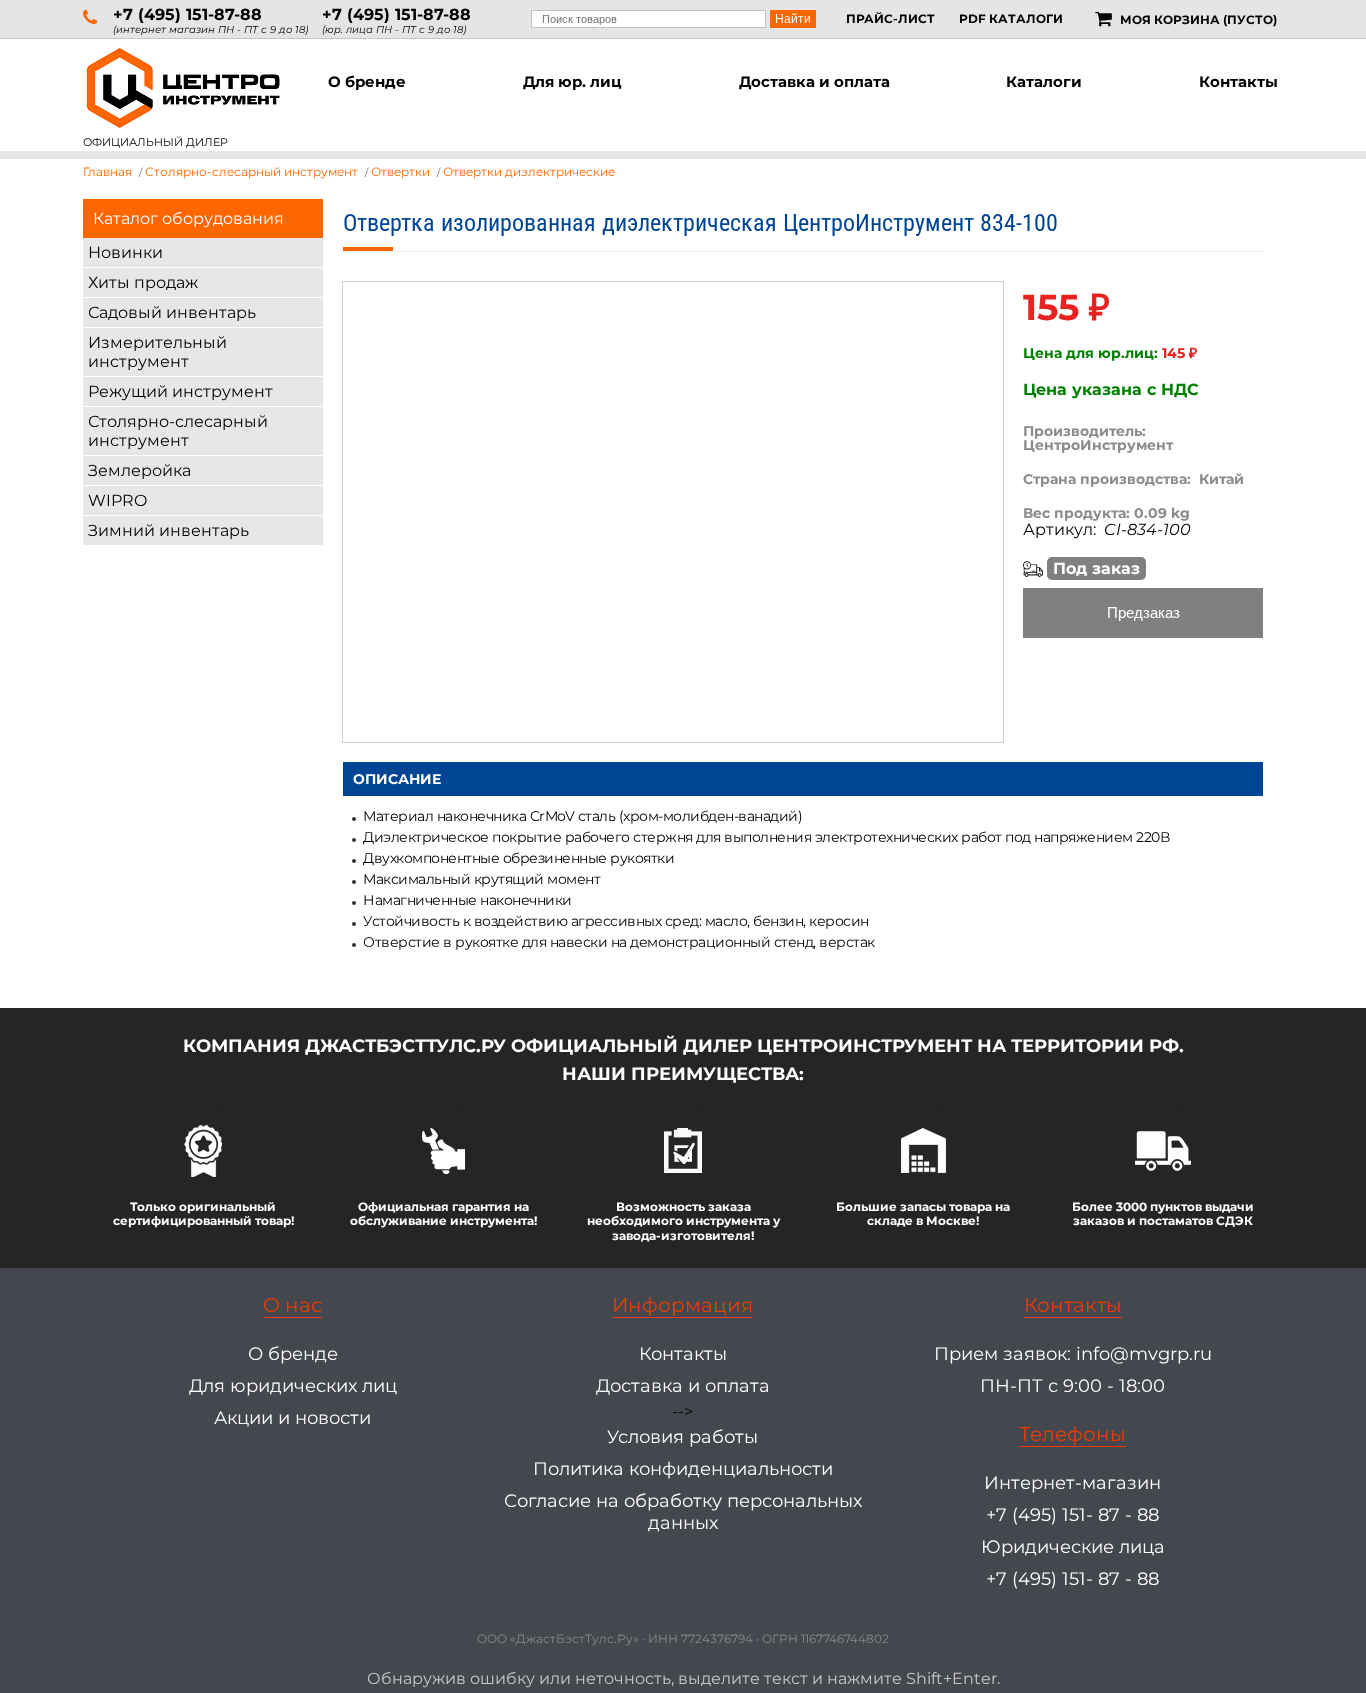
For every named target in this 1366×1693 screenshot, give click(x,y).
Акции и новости (292, 1418)
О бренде (367, 81)
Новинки (125, 252)
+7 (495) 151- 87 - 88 (1072, 1515)
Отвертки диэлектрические (529, 171)
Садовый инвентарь (172, 312)
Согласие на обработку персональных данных (683, 1512)
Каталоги (1044, 81)
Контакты (1238, 81)
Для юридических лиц (293, 1386)
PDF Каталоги (1011, 18)
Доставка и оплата (814, 81)
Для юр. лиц (572, 81)
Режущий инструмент (180, 391)
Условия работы (682, 1437)
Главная (107, 171)
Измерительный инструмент (157, 352)
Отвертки (400, 171)
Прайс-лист (890, 18)
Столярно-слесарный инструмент (178, 431)
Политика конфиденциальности (683, 1469)
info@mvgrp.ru (1144, 1354)
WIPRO (117, 500)
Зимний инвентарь (168, 530)
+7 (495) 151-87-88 (187, 14)
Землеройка (139, 470)
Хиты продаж (143, 282)
